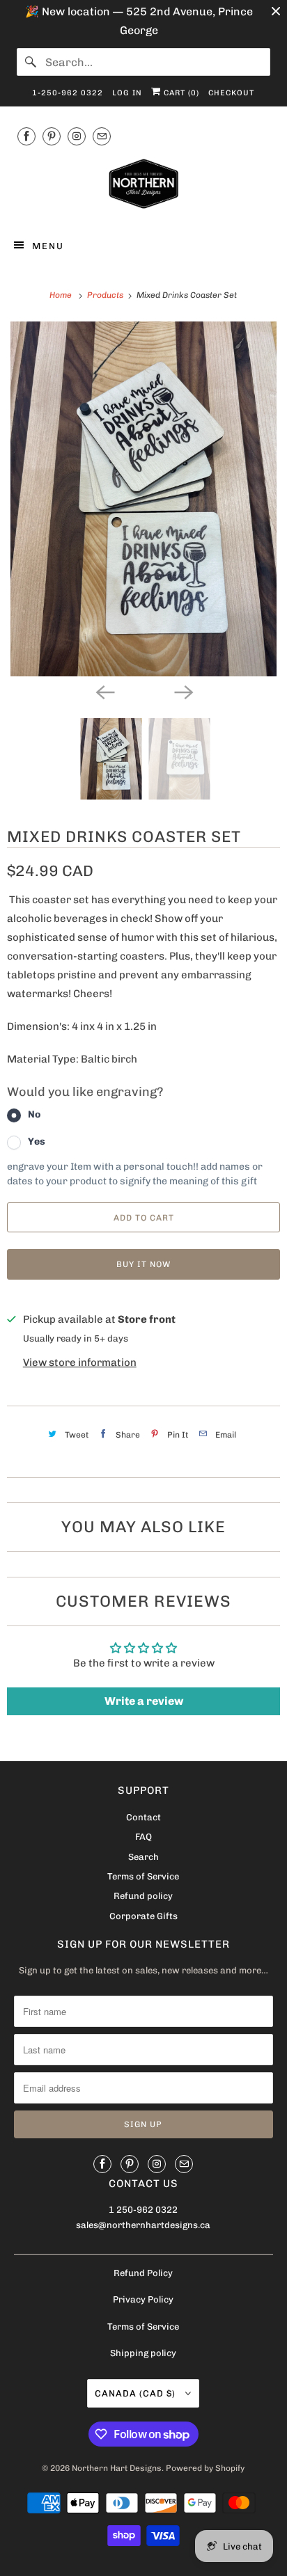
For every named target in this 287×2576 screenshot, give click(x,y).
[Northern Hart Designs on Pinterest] (52, 136)
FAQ (143, 1837)
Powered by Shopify (205, 2468)
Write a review (144, 1701)
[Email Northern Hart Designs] (102, 136)
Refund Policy (143, 2273)
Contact (143, 1817)
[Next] (183, 692)
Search (143, 1857)
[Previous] (104, 692)
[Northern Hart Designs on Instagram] (77, 136)
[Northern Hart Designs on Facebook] (26, 136)
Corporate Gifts (143, 1916)
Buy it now (143, 1264)
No (34, 1114)
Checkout (231, 93)
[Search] (31, 62)
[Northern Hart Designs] (143, 186)
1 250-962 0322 (143, 2210)
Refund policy (143, 1896)
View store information (80, 1362)
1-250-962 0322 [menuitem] (68, 93)
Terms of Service (143, 1876)
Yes (37, 1142)
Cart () (180, 93)
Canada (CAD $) (137, 2393)
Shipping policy (143, 2353)
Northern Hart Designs (117, 2468)
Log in (127, 93)
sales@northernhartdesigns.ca (143, 2225)
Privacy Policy (143, 2299)
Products (106, 295)
